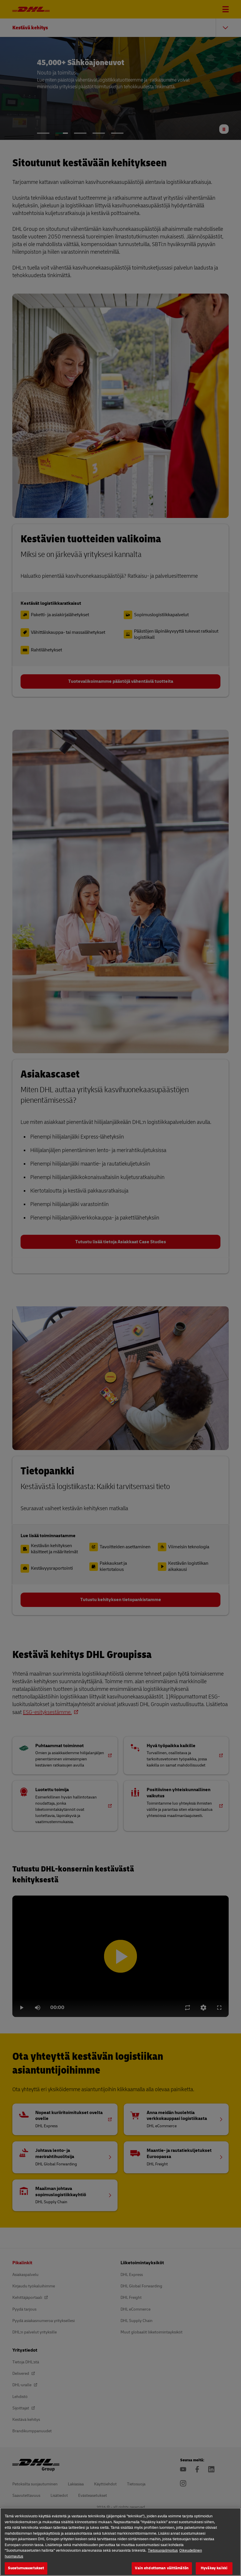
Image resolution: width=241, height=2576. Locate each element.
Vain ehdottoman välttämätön (162, 2568)
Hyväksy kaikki (214, 2568)
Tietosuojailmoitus (163, 2550)
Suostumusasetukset (26, 2568)
